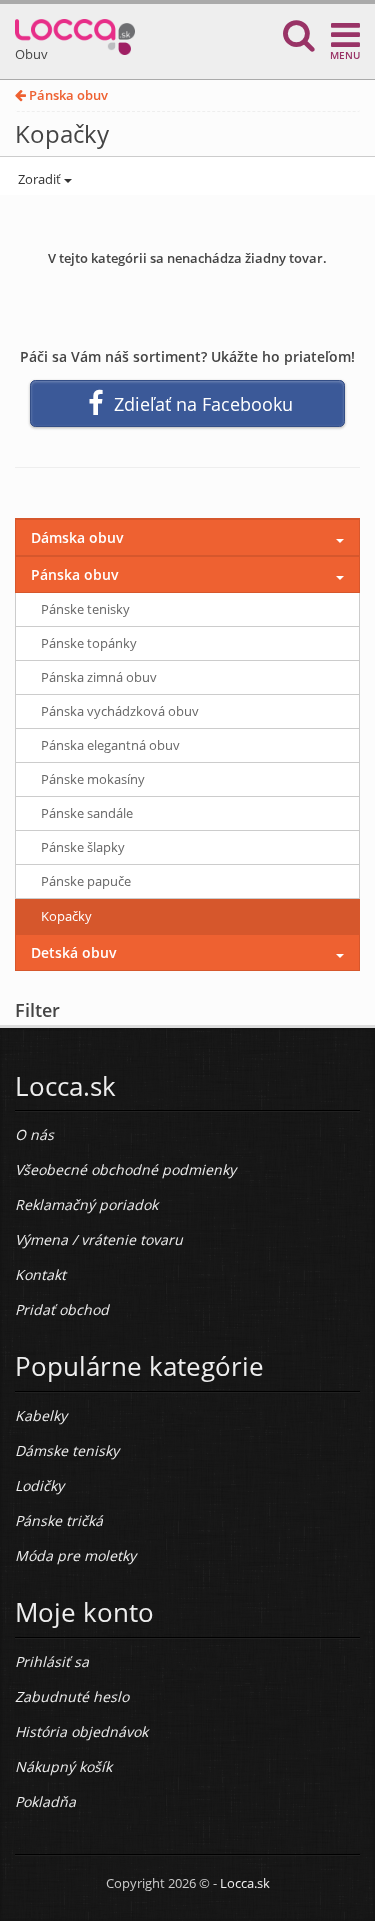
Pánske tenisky (85, 609)
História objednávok (81, 1731)
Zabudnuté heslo (72, 1696)
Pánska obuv (67, 95)
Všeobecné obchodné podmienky (125, 1169)
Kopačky (66, 916)
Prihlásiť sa (52, 1661)
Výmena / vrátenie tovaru (99, 1239)
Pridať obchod (62, 1309)
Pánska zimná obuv (99, 677)
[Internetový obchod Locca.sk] (75, 32)
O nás (34, 1134)
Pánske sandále (87, 813)
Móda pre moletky (75, 1555)
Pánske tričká (59, 1520)
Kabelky (41, 1415)
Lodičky (39, 1485)
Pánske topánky (89, 643)
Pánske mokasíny (93, 779)
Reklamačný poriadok (86, 1204)
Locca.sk (245, 1883)
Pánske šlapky (83, 847)
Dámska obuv (77, 537)
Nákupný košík (63, 1766)
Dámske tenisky (67, 1450)
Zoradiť (39, 179)
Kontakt (40, 1274)
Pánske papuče (86, 881)
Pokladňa (45, 1801)
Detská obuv (74, 952)
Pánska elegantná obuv (110, 745)
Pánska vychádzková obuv (120, 711)
